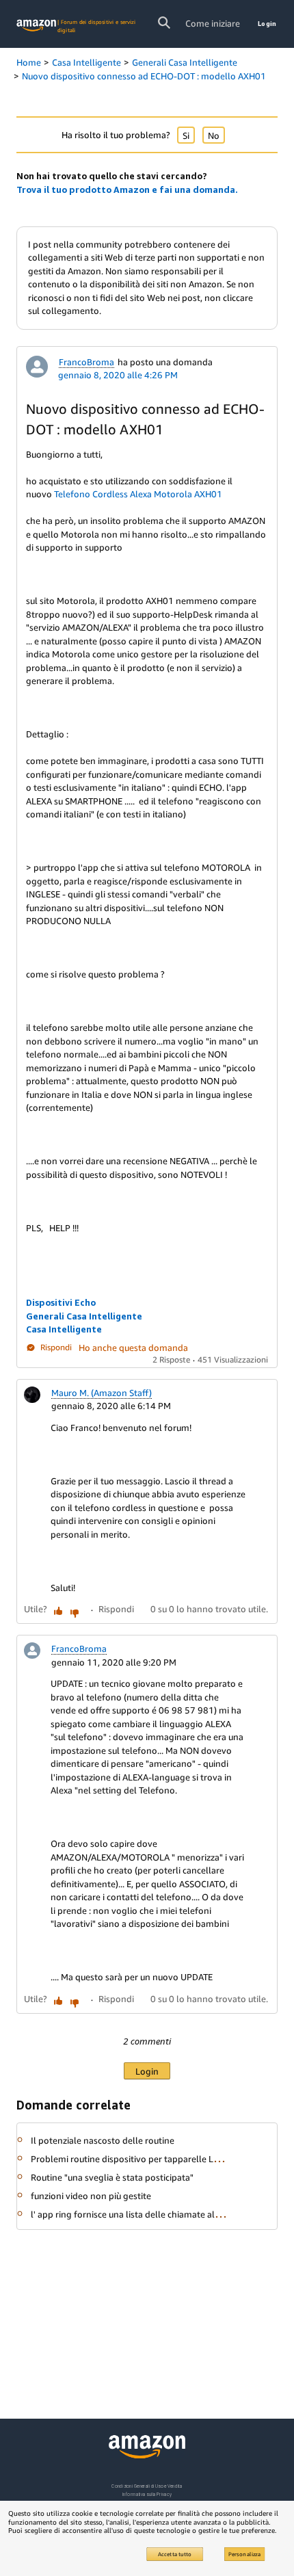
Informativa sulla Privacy (147, 2494)
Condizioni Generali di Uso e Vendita (147, 2486)
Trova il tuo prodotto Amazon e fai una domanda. (127, 189)
